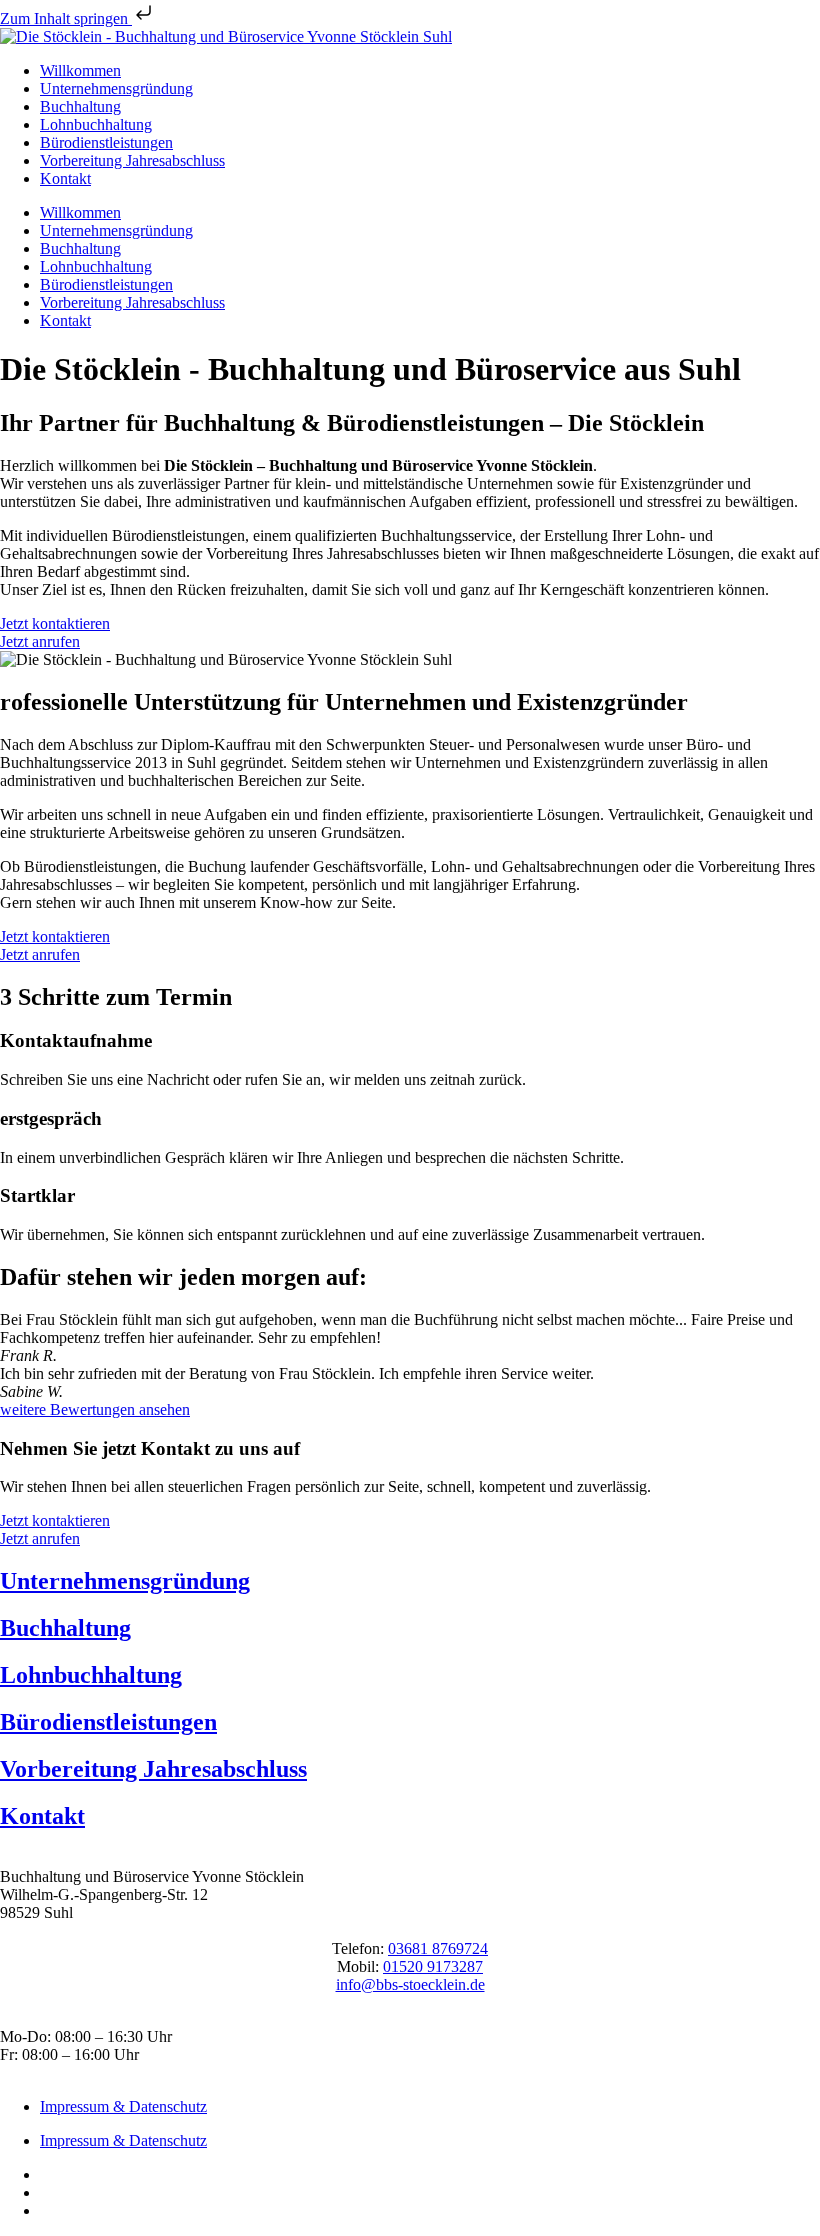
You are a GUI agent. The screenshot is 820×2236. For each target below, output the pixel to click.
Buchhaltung (80, 106)
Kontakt (65, 178)
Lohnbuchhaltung (96, 124)
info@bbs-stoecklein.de (410, 1984)
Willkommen (80, 70)
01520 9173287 (433, 1966)
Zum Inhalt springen (66, 18)
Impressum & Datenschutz (123, 2106)
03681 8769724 (438, 1948)
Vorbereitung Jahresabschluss (132, 160)
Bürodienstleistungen (106, 142)
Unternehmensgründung (116, 88)
